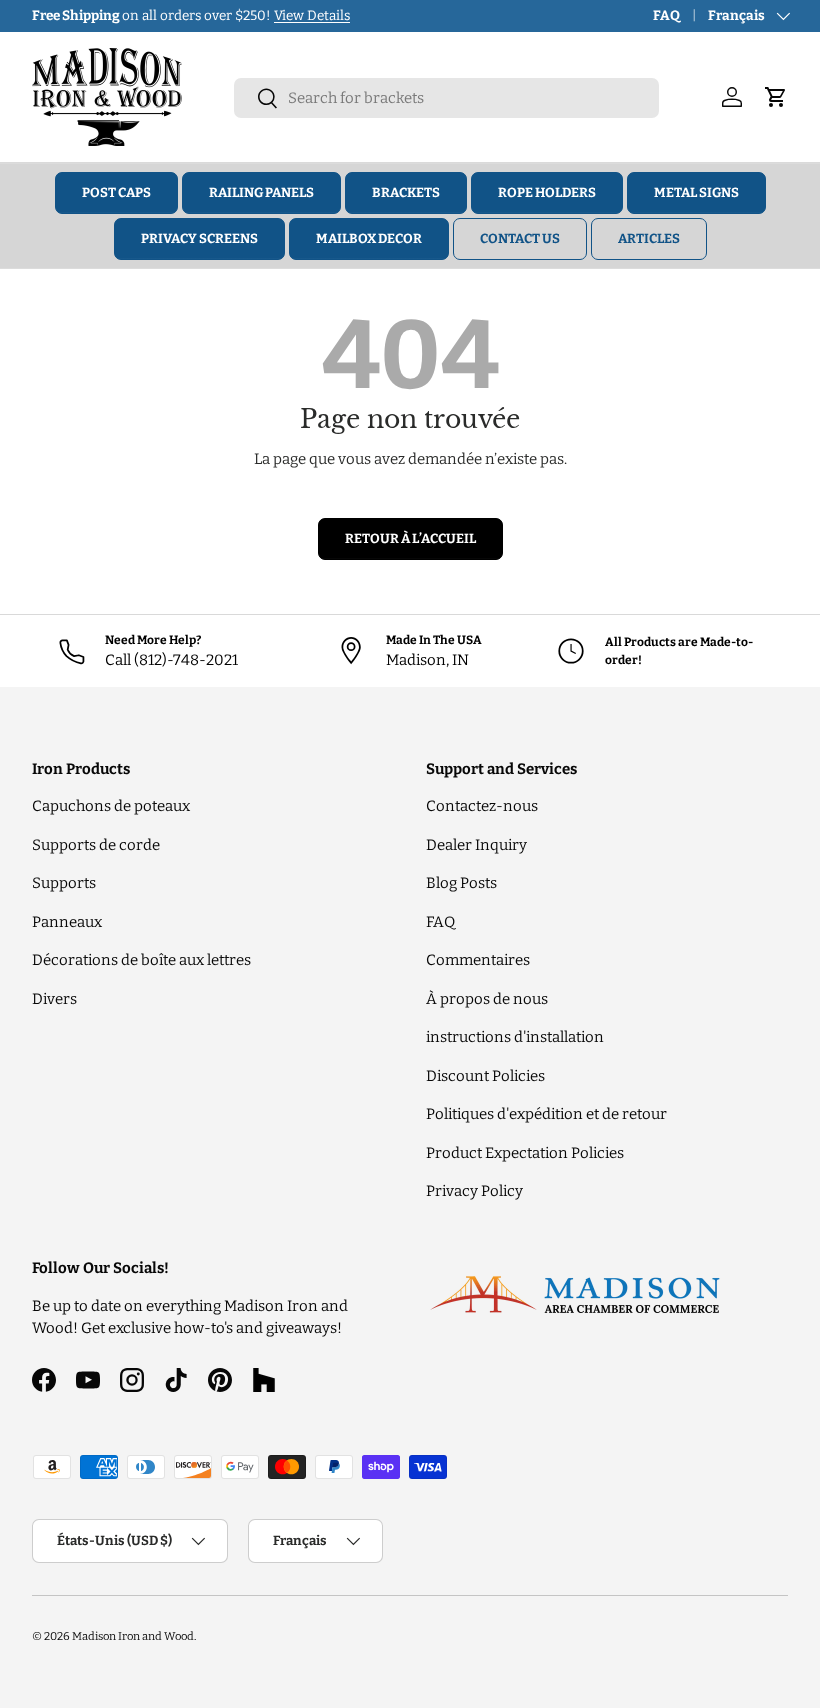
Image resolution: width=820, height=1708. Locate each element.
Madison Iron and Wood (133, 1636)
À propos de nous (487, 999)
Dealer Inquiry (476, 845)
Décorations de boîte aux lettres (141, 960)
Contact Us (520, 238)
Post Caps (116, 192)
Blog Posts (461, 883)
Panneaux (67, 922)
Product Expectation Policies (525, 1153)
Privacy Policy (474, 1191)
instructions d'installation (515, 1037)
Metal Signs (696, 192)
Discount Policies (485, 1076)
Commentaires (478, 960)
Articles (649, 238)
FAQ (666, 15)
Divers (54, 999)
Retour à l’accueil (410, 538)
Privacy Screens (199, 238)
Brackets (406, 192)
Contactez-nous (482, 806)
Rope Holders (547, 192)
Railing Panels (261, 192)
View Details (312, 15)
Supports (64, 883)
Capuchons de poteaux (111, 806)
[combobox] (446, 98)
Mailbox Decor (369, 238)
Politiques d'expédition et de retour (546, 1114)
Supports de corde (96, 845)
